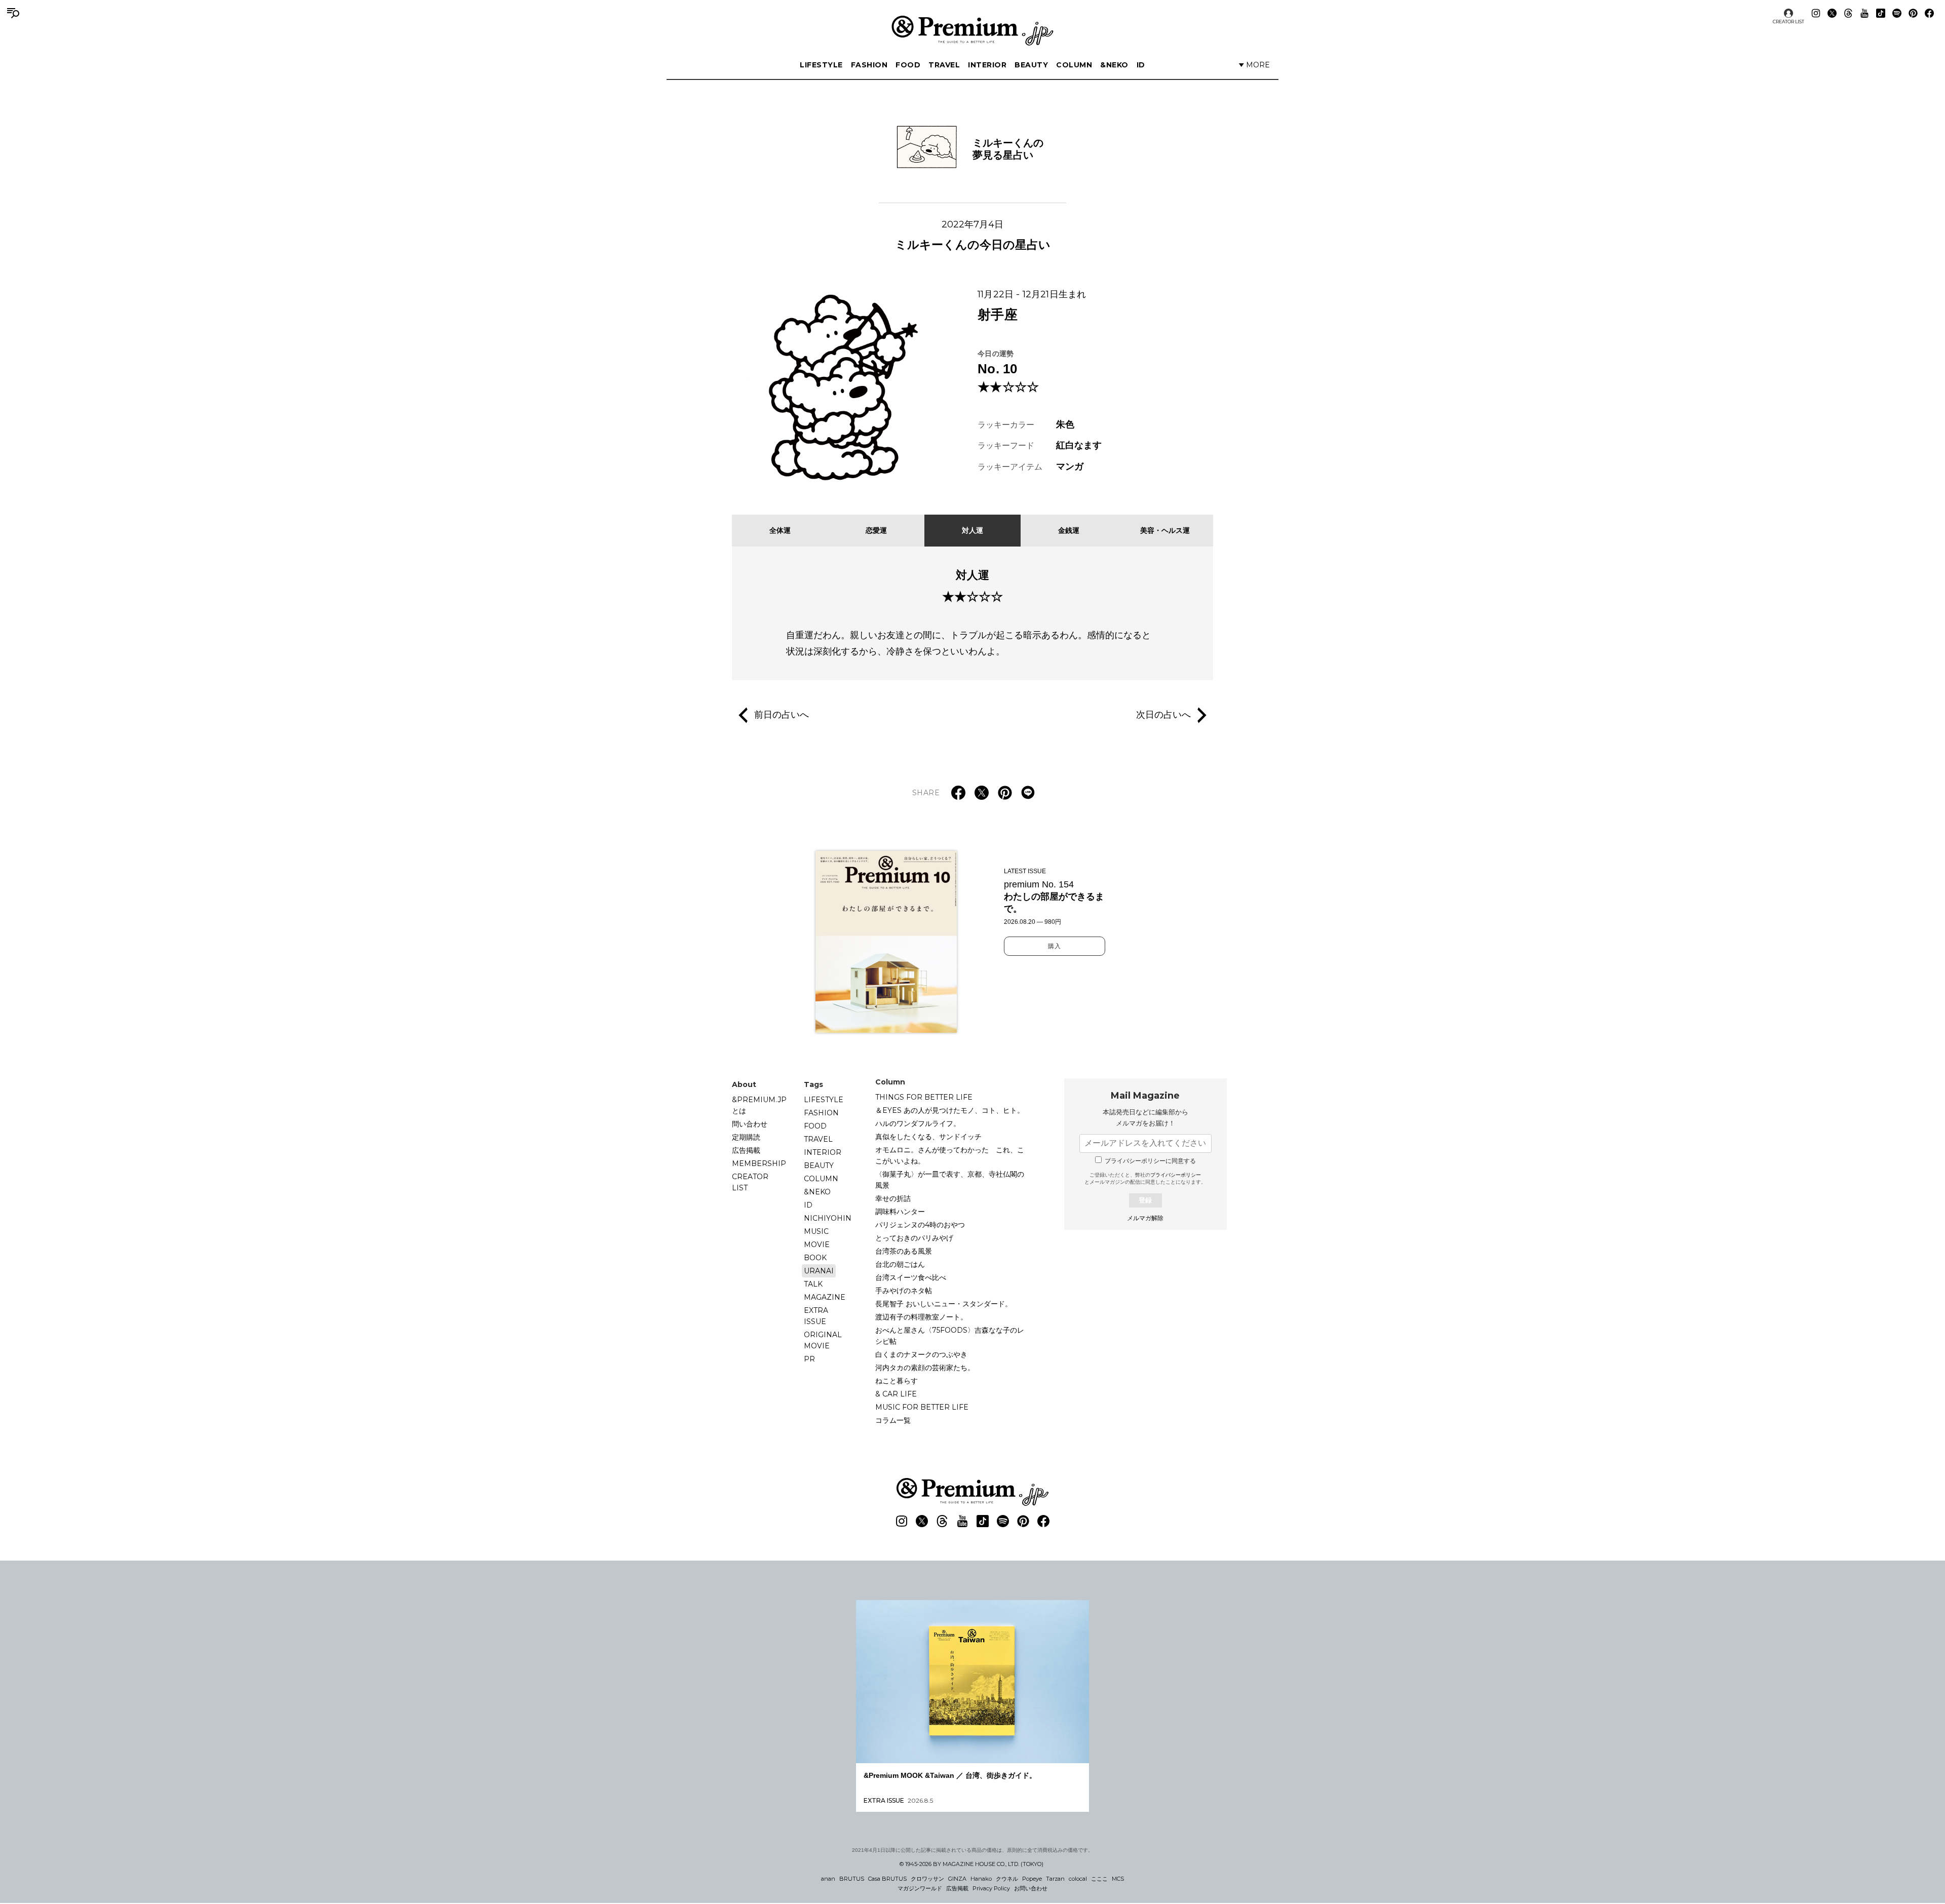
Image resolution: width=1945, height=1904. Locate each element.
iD (1141, 65)
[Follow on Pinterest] (1913, 13)
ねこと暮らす (897, 1381)
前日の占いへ (782, 714)
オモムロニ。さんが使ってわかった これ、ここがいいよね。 (950, 1155)
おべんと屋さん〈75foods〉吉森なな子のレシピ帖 (950, 1336)
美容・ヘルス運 (1165, 530)
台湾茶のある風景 (904, 1251)
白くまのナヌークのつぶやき (921, 1354)
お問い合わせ (1031, 1888)
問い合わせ (750, 1124)
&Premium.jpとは (759, 1105)
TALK (813, 1284)
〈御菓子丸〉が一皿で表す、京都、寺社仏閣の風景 (950, 1180)
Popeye (1032, 1879)
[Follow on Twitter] (1832, 13)
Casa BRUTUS (887, 1879)
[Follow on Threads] (1848, 13)
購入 (1055, 946)
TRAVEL (944, 65)
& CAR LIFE (896, 1394)
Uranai (819, 1271)
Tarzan (1055, 1879)
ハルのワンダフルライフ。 (918, 1123)
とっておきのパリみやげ (914, 1238)
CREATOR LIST (1788, 22)
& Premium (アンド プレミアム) (972, 30)
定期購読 (746, 1137)
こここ (1099, 1879)
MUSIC (816, 1231)
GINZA (957, 1879)
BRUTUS (852, 1879)
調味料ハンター (900, 1212)
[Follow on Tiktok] (1881, 13)
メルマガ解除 (1145, 1218)
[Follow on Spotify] (1897, 13)
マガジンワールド (920, 1888)
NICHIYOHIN (828, 1218)
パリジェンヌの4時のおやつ (920, 1225)
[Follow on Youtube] (1864, 13)
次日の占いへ (1163, 714)
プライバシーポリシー (1176, 1175)
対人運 (972, 530)
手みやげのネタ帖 (904, 1291)
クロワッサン (927, 1879)
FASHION (869, 65)
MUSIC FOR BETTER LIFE (922, 1407)
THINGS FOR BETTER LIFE (924, 1097)
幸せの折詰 (893, 1198)
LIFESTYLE (821, 65)
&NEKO (1114, 65)
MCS (1118, 1879)
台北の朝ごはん (900, 1264)
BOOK (815, 1258)
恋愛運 (876, 530)
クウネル (1007, 1879)
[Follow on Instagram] (1816, 13)
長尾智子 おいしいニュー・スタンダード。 (944, 1304)
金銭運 (1069, 530)
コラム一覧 (893, 1420)
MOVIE (817, 1245)
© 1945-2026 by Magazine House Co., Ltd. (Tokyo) (971, 1864)
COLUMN (1074, 65)
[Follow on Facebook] (1929, 13)
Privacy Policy (991, 1888)
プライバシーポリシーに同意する (1150, 1161)
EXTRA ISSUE (816, 1316)
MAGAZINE (825, 1297)
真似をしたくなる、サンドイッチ (928, 1137)
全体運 (780, 530)
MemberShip (759, 1163)
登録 (1145, 1200)
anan (828, 1879)
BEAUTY (1031, 65)
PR (809, 1359)
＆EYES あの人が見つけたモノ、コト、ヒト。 (950, 1110)
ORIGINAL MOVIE (823, 1340)
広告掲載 (746, 1150)
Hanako (981, 1879)
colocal (1078, 1879)
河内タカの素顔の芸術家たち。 (925, 1368)
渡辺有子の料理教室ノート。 (921, 1317)
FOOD (908, 65)
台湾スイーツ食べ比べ (911, 1277)
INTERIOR (987, 65)
